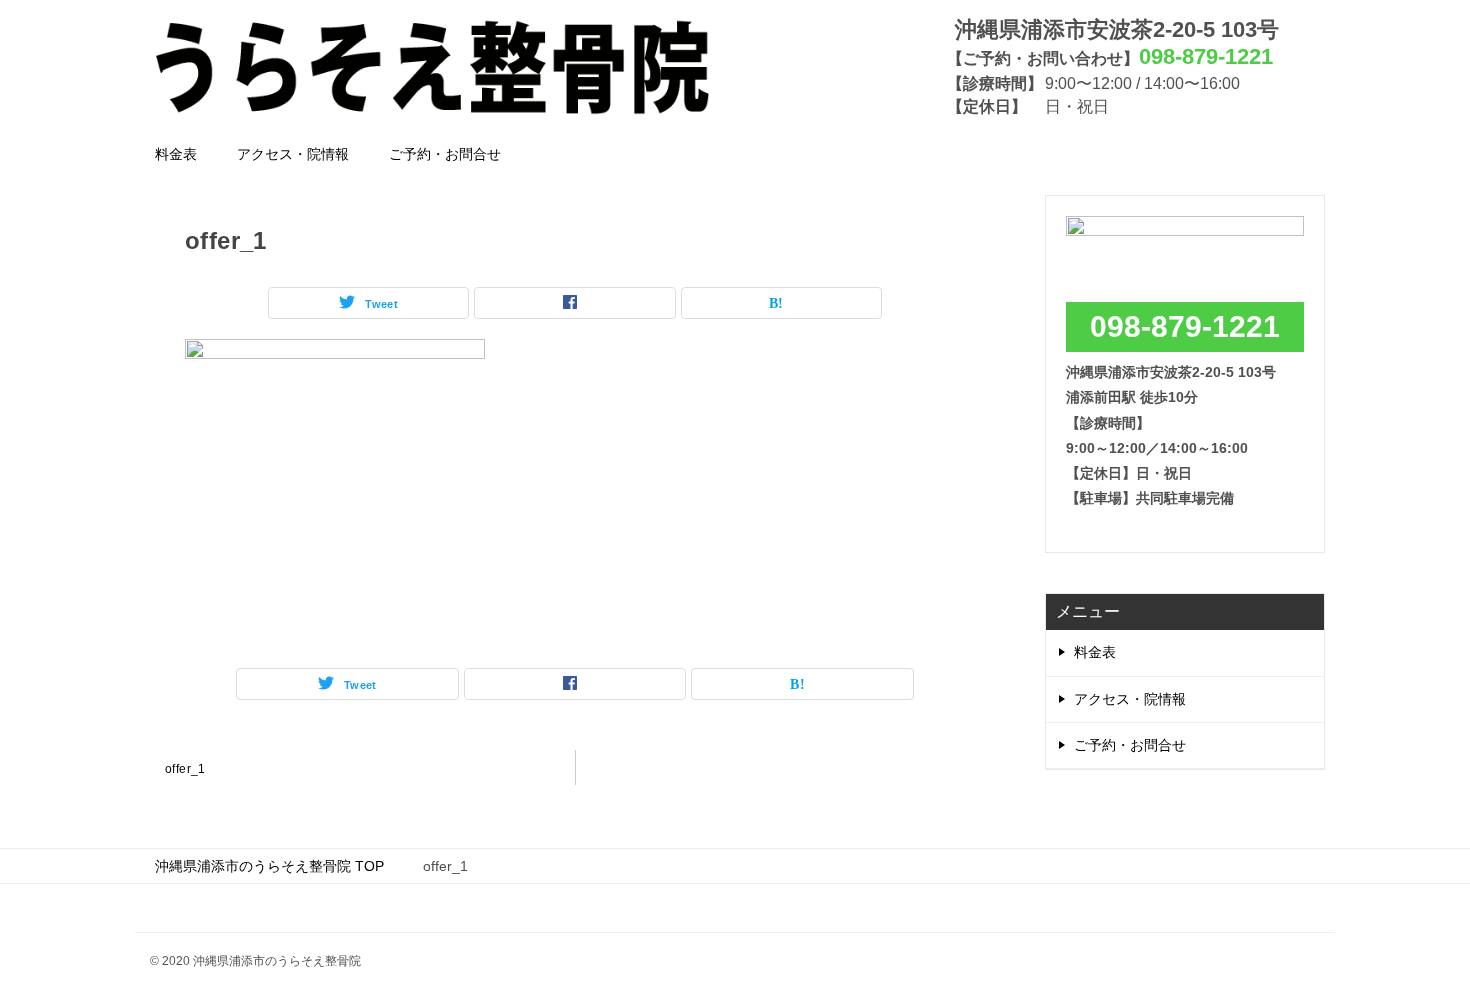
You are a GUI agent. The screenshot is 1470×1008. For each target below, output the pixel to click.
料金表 (176, 154)
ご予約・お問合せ (445, 154)
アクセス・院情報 (293, 154)
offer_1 (185, 769)
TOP (269, 866)
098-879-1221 (1185, 326)
